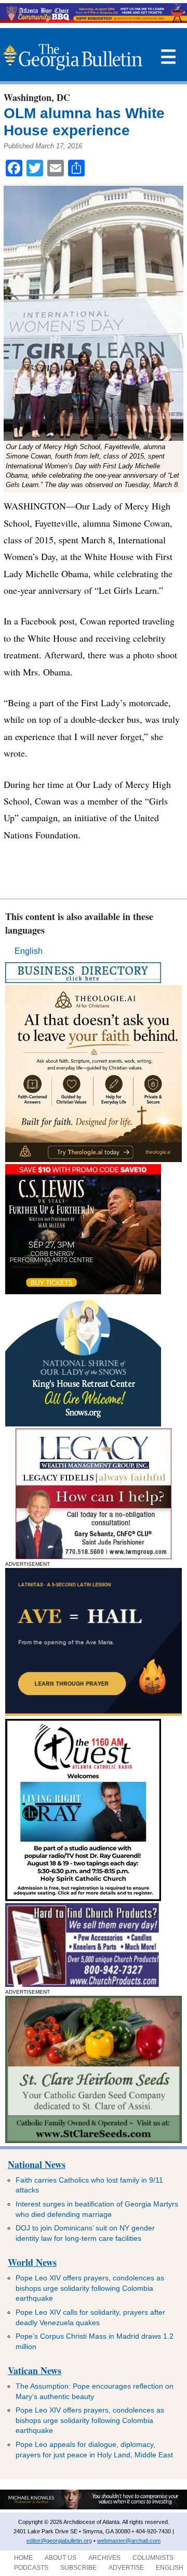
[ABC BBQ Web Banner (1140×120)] (94, 20)
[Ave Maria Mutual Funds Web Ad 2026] (94, 2507)
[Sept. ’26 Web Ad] (83, 1424)
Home (23, 2558)
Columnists (153, 2558)
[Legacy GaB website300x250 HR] (94, 1556)
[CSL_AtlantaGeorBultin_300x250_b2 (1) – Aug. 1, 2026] (83, 1291)
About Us (61, 2558)
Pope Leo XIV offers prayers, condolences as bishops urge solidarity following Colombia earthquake (90, 2288)
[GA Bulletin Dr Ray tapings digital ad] (83, 1898)
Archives (104, 2558)
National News (37, 2164)
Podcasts (31, 2568)
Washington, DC (37, 97)
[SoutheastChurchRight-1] (82, 1984)
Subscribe (78, 2568)
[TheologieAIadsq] (94, 1159)
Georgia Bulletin (72, 57)
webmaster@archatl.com (129, 2541)
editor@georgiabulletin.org (59, 2541)
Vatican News (35, 2370)
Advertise (126, 2568)
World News (32, 2262)
